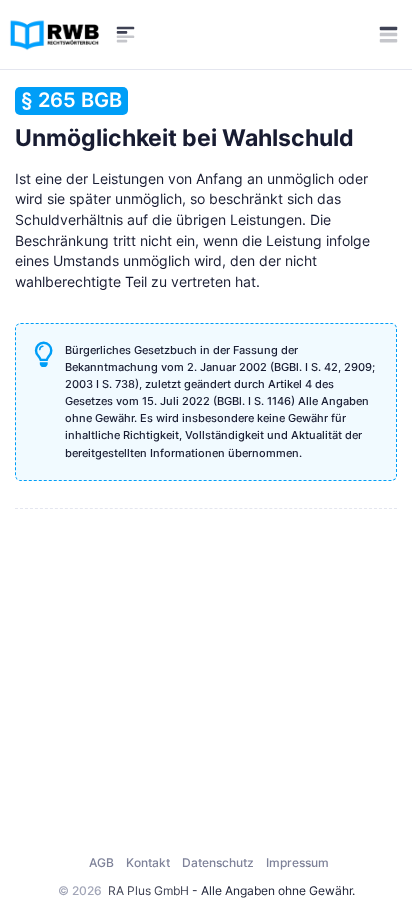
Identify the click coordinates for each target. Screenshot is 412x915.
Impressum (297, 862)
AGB (101, 862)
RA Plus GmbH (148, 890)
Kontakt (148, 862)
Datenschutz (218, 862)
